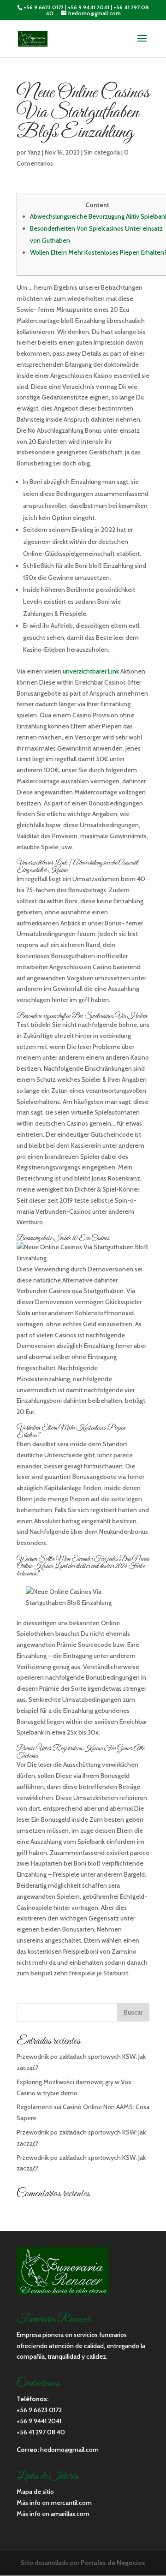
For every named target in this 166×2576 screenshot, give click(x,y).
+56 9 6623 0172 (44, 7)
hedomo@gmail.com (69, 2450)
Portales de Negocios (113, 2563)
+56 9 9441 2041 (89, 7)
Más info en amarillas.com (53, 2514)
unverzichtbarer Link (91, 671)
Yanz (34, 152)
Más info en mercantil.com (54, 2503)
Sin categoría (102, 152)
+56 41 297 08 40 (41, 2432)
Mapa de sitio (35, 2492)
